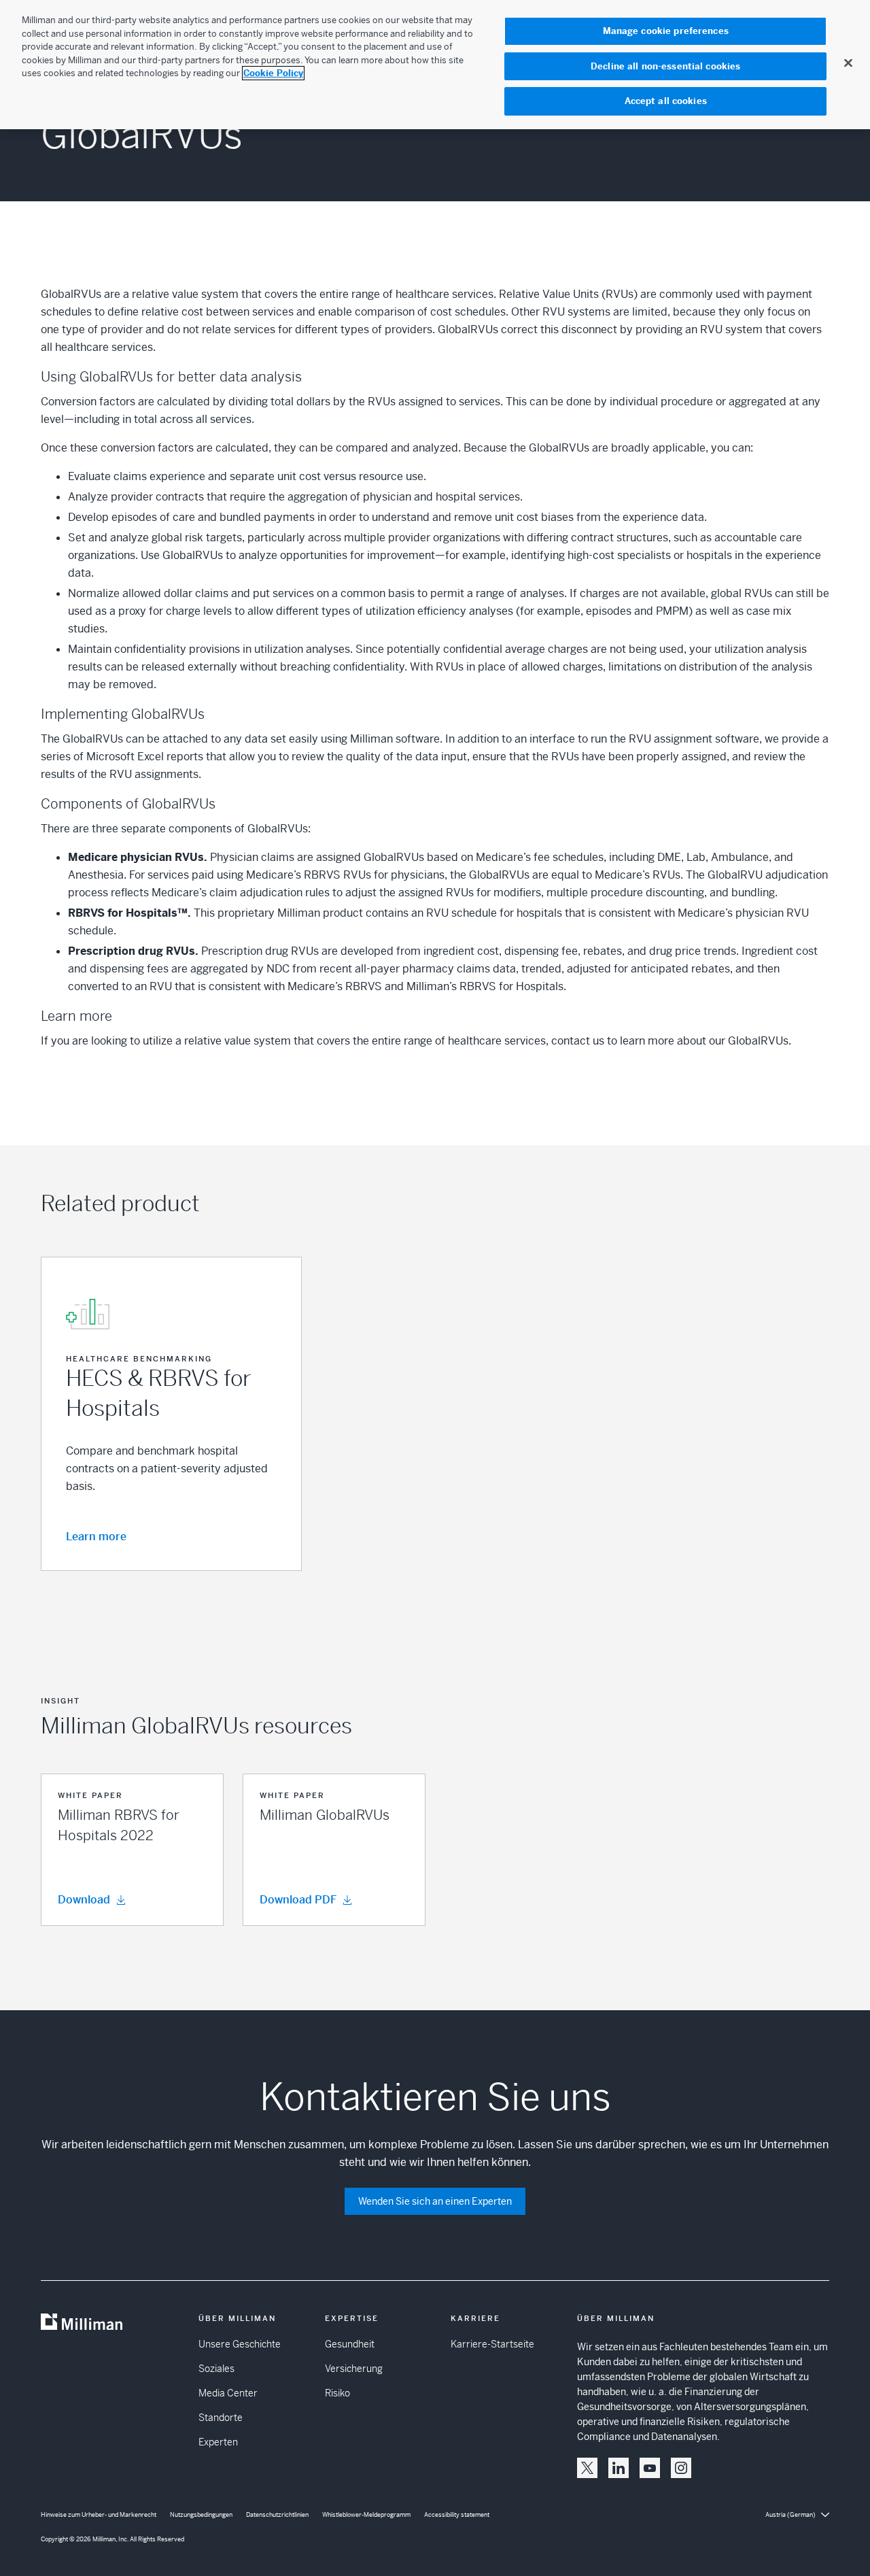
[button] (132, 1850)
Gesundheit (350, 2344)
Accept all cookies (666, 101)
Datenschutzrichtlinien (277, 2515)
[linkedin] (619, 2468)
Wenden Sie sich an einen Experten (435, 2201)
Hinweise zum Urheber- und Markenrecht (99, 2515)
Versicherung (354, 2369)
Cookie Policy (273, 73)
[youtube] (650, 2468)
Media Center (228, 2393)
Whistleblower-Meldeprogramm (366, 2515)
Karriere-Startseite (492, 2344)
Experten (218, 2442)
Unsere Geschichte (240, 2344)
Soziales (216, 2369)
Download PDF (298, 1900)
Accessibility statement (457, 2515)
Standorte (221, 2418)
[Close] (848, 63)
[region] (435, 65)
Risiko (337, 2393)
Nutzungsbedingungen (201, 2515)
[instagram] (681, 2468)
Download (84, 1900)
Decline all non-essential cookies (665, 66)
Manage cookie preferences (666, 31)
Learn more (96, 1537)
